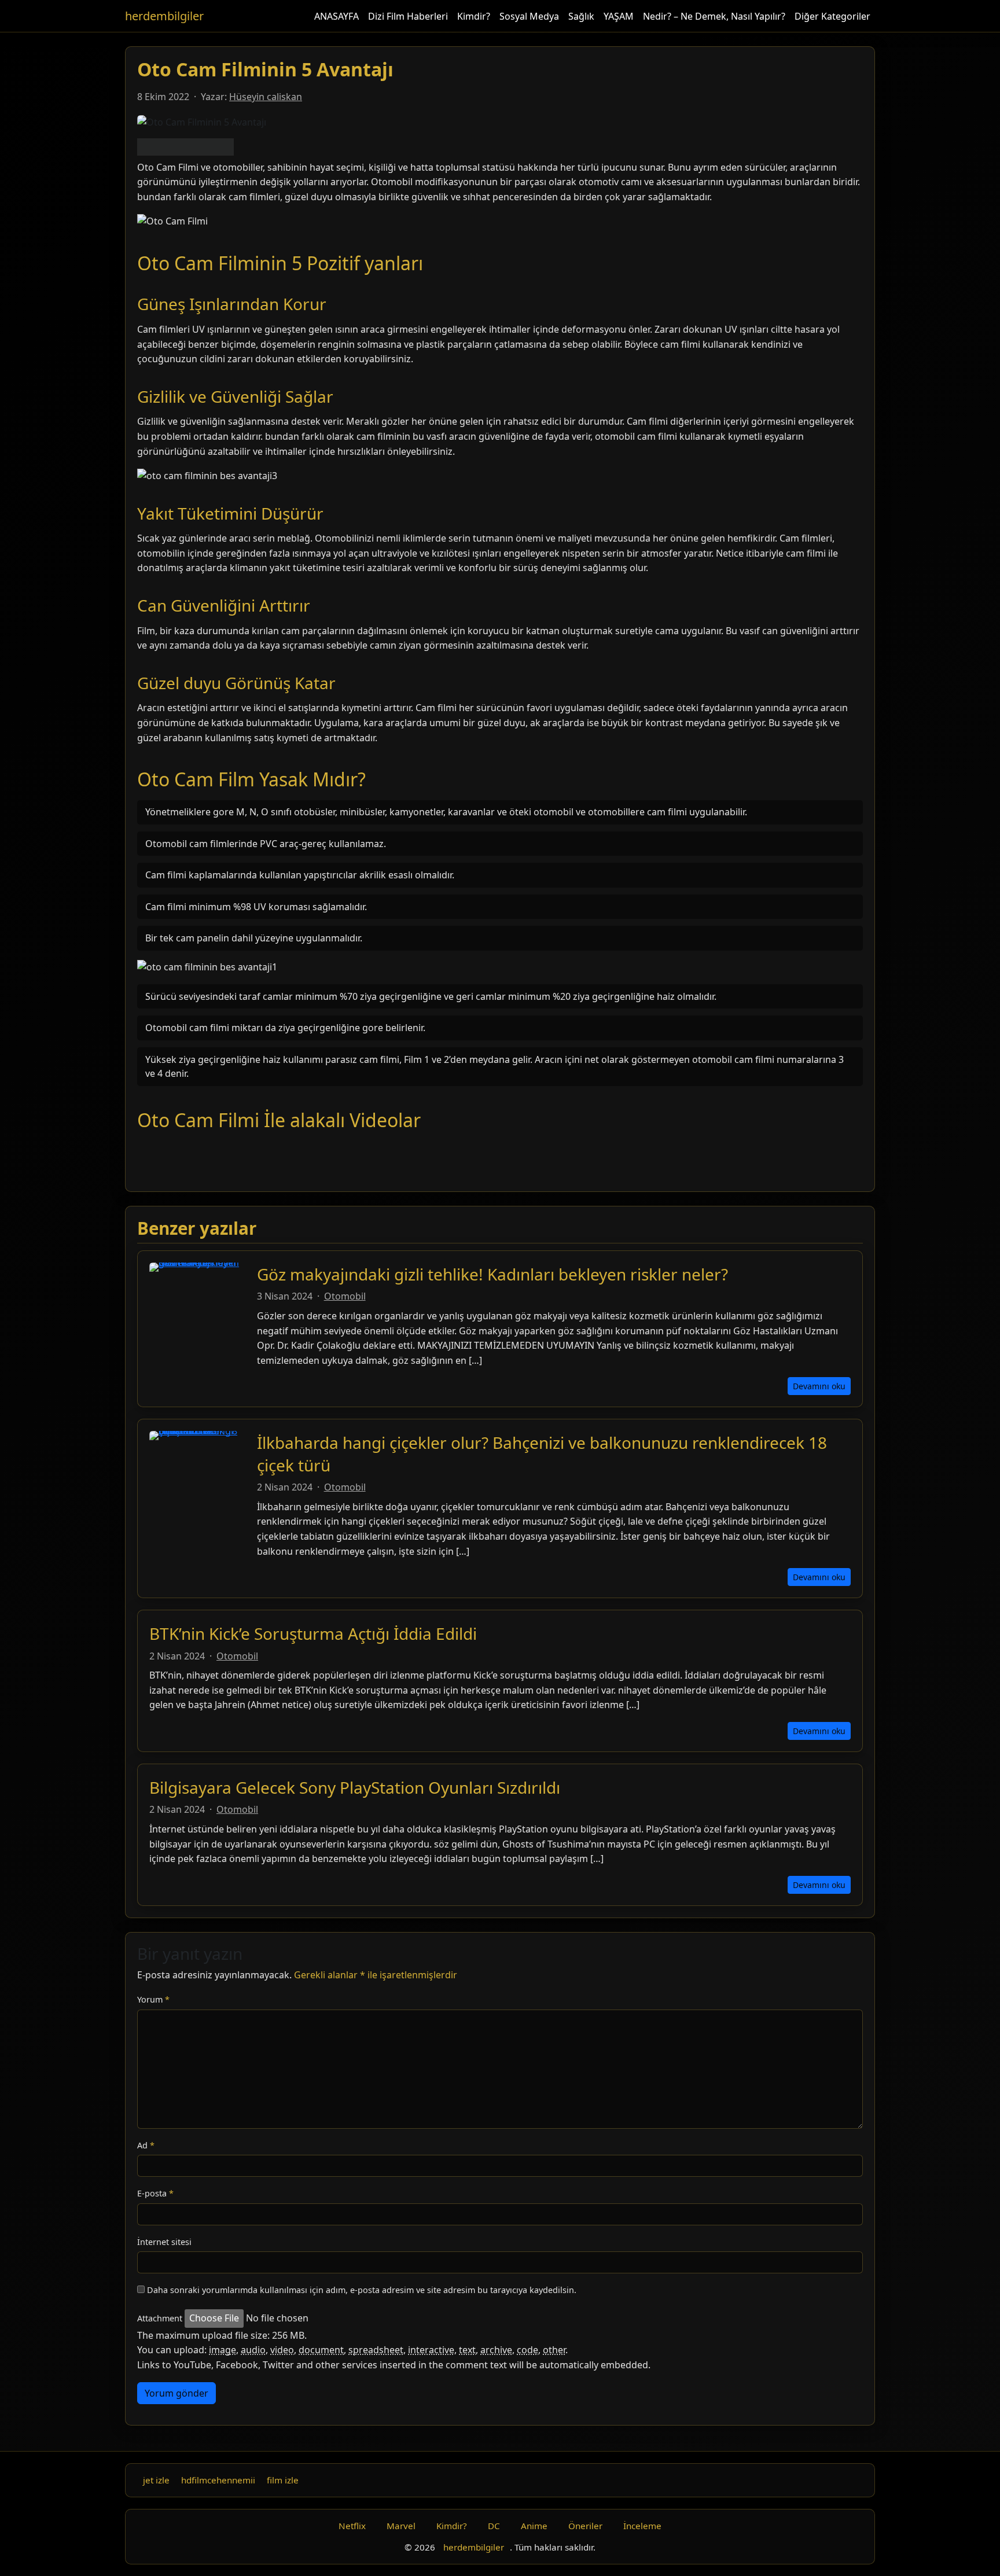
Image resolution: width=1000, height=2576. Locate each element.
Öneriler (585, 2526)
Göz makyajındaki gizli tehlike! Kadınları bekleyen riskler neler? (492, 1274)
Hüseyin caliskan (266, 97)
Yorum (153, 1999)
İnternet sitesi (164, 2242)
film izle (283, 2480)
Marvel (401, 2526)
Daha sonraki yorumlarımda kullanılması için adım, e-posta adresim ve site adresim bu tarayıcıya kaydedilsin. (362, 2290)
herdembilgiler (164, 16)
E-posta (155, 2193)
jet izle (156, 2480)
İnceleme (642, 2526)
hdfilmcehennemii (218, 2480)
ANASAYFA (337, 16)
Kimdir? (474, 16)
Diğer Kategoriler (832, 16)
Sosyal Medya (529, 16)
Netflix (352, 2526)
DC (494, 2526)
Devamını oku (819, 1386)
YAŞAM (619, 16)
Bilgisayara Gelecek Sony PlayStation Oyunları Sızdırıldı (355, 1787)
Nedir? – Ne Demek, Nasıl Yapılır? (714, 16)
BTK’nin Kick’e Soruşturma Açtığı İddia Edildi (313, 1633)
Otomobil (345, 1296)
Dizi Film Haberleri (408, 16)
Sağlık (581, 16)
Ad (146, 2145)
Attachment (160, 2318)
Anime (534, 2526)
